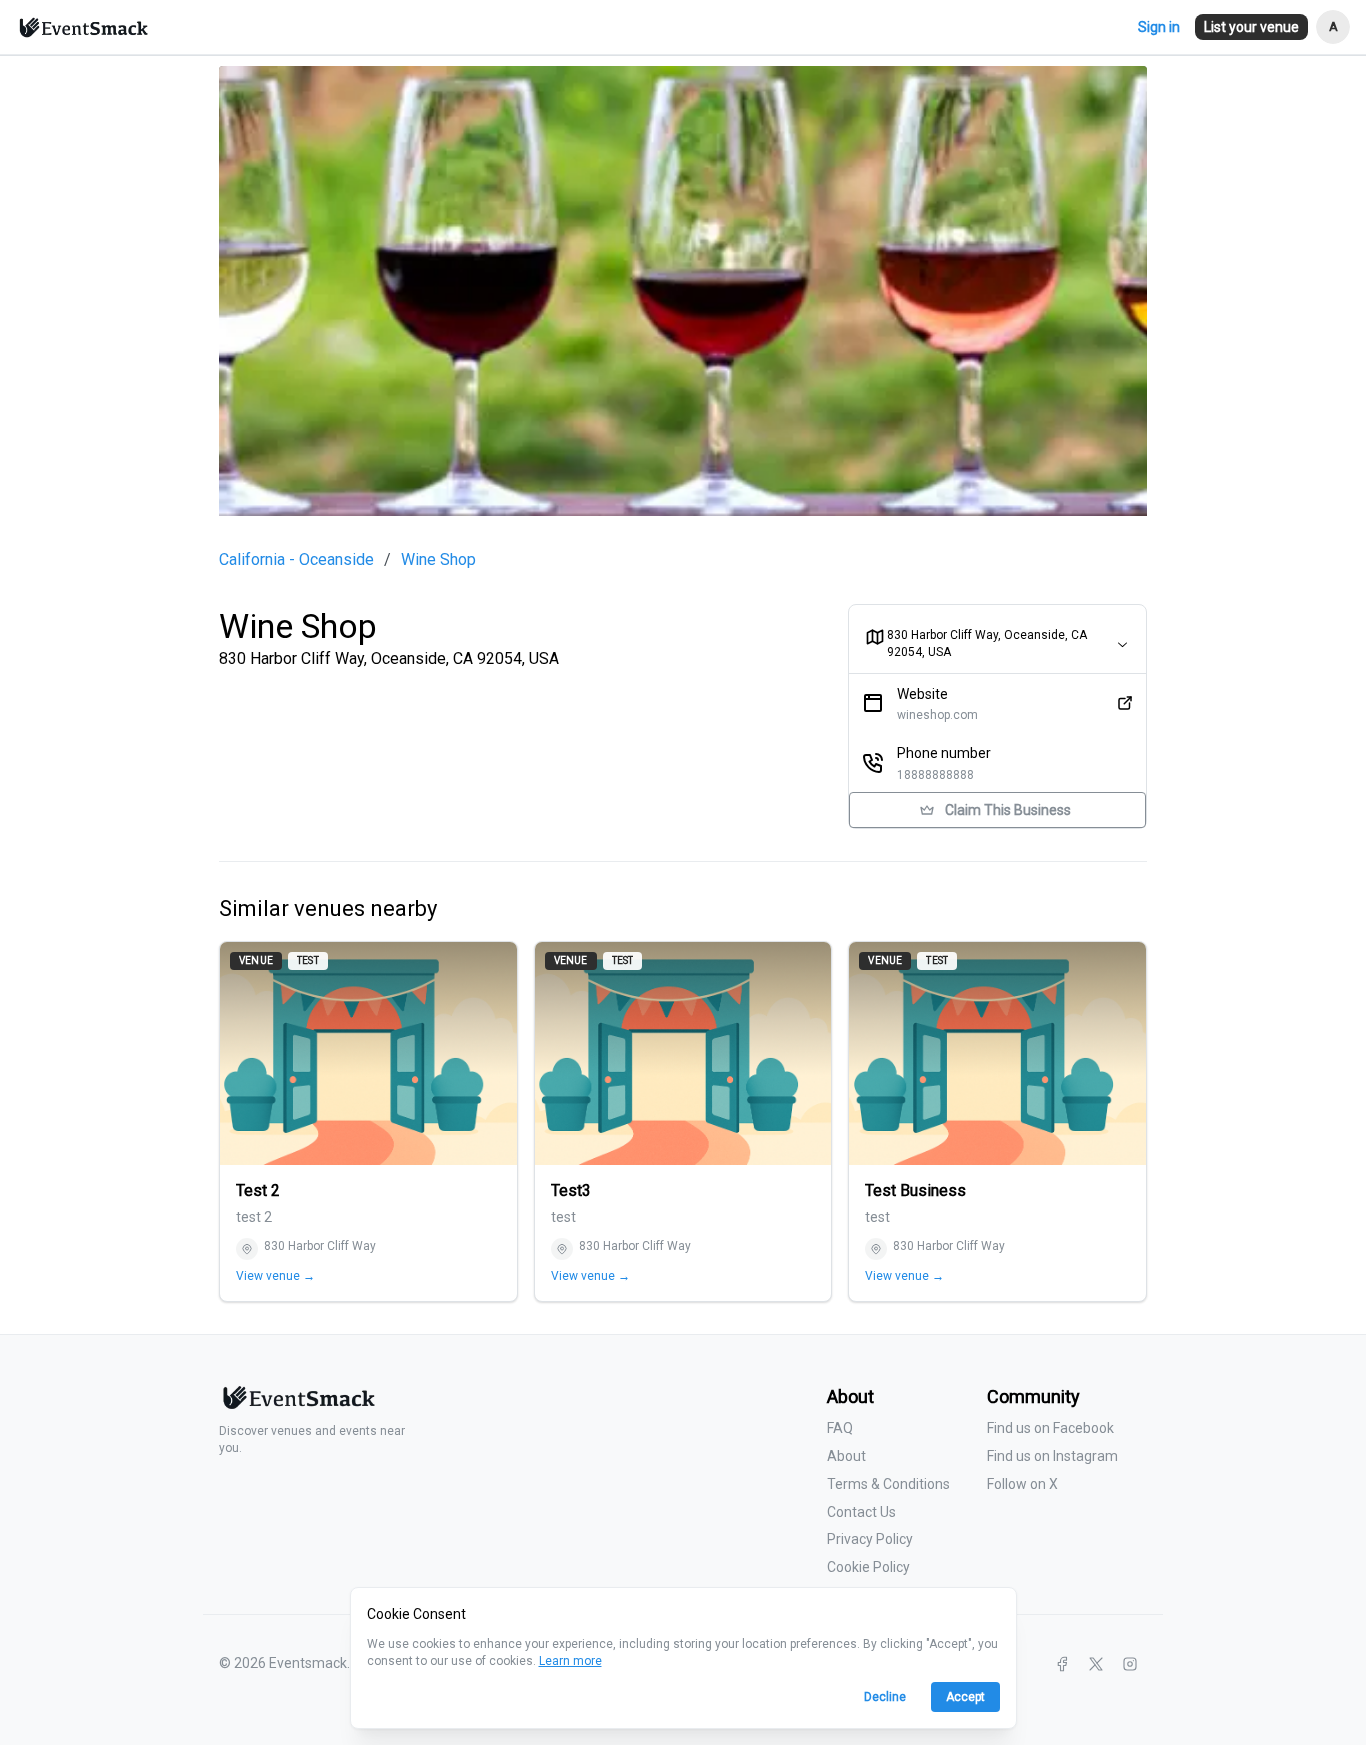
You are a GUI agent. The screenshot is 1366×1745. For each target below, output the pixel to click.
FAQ (840, 1428)
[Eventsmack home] (297, 1405)
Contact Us (861, 1512)
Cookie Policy (868, 1567)
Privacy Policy (870, 1539)
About (846, 1456)
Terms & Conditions (888, 1484)
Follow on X (1022, 1484)
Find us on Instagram (1052, 1456)
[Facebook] (1062, 1664)
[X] (1096, 1664)
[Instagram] (1130, 1664)
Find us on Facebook (1050, 1428)
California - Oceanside (296, 560)
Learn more (570, 1661)
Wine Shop (438, 560)
